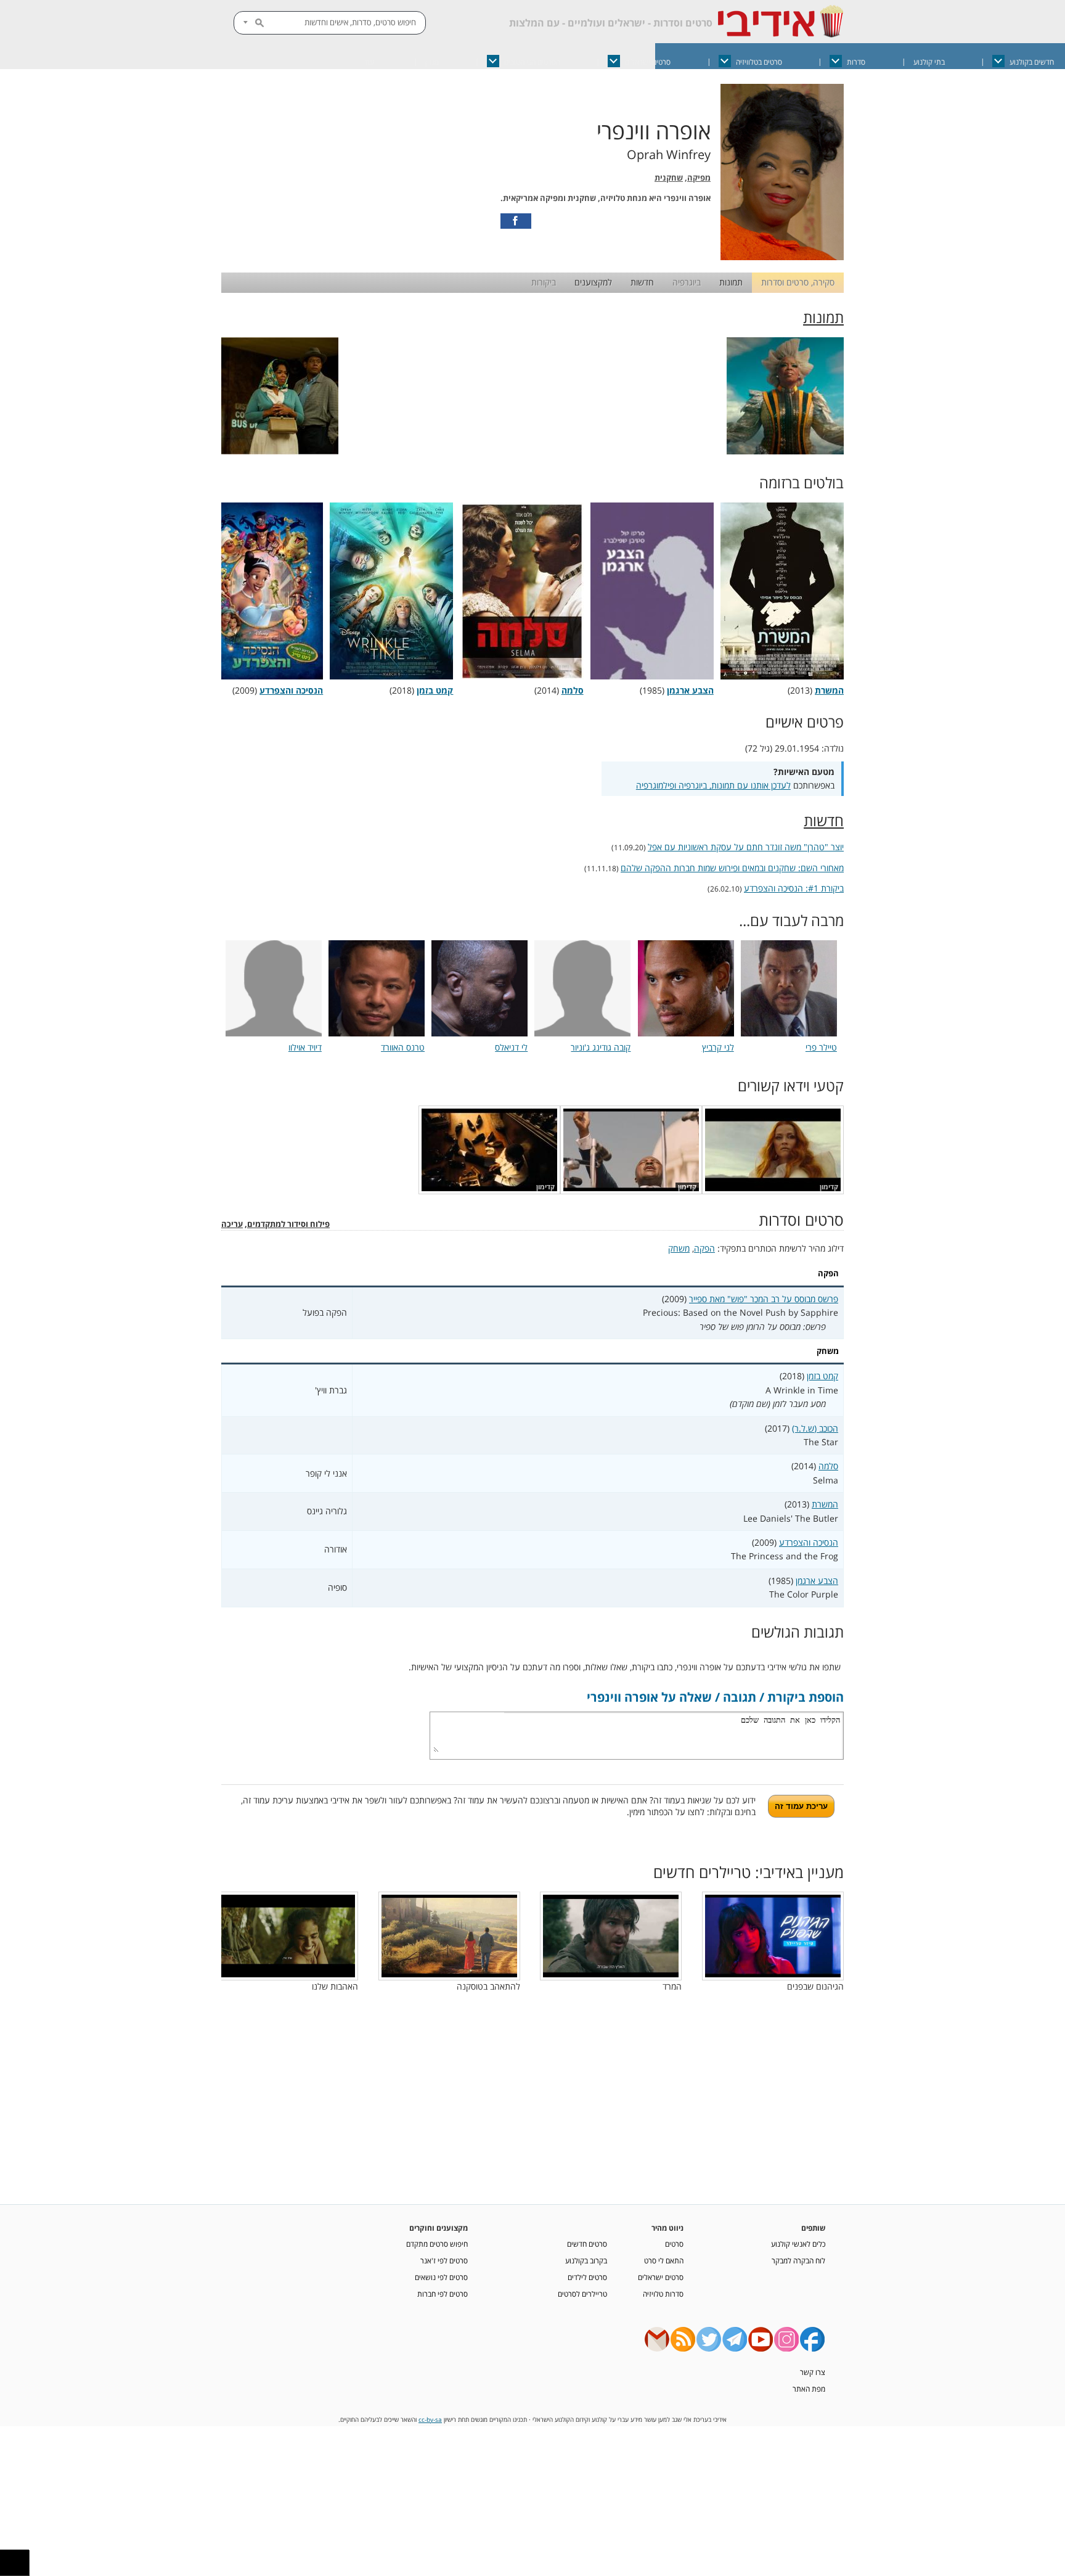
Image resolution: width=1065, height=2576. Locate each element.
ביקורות (544, 282)
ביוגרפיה (687, 282)
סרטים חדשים (587, 2244)
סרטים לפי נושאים (441, 2277)
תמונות (731, 282)
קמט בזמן (822, 1376)
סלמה (828, 1466)
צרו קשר (813, 2372)
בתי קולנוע (929, 62)
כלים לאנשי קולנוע (798, 2244)
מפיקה (699, 178)
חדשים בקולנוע (1032, 62)
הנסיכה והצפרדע (809, 1542)
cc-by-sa (430, 2420)
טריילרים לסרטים (582, 2294)
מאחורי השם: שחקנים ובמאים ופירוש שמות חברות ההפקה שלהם (732, 868)
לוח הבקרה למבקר (798, 2260)
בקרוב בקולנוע (586, 2260)
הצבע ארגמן (817, 1581)
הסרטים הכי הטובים (532, 62)
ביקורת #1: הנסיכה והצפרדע (794, 888)
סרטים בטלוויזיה (759, 62)
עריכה (232, 1224)
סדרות (856, 62)
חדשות (642, 282)
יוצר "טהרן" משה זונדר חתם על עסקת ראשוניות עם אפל (746, 847)
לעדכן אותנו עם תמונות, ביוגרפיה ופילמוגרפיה (713, 785)
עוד (369, 62)
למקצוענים (593, 282)
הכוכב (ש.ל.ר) (815, 1428)
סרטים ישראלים (648, 62)
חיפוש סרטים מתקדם (437, 2244)
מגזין (432, 62)
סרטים (674, 2244)
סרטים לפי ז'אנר (444, 2260)
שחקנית (669, 178)
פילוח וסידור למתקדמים (288, 1224)
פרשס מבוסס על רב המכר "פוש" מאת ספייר (764, 1299)
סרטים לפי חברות (443, 2294)
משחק (679, 1248)
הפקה (704, 1248)
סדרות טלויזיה (663, 2294)
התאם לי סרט (664, 2260)
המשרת (825, 1504)
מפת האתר (809, 2389)
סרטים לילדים (587, 2277)
